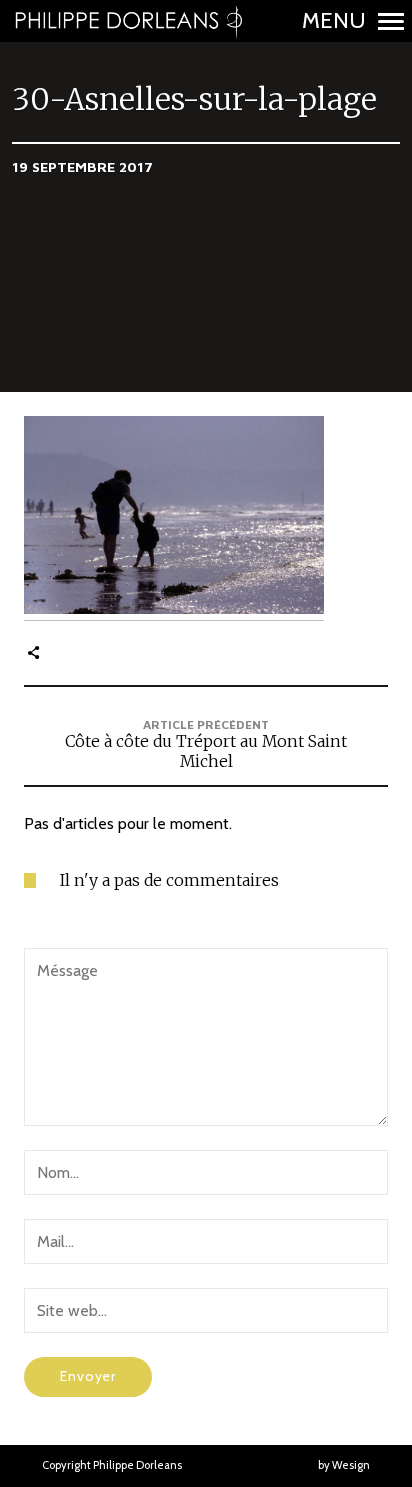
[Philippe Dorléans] (127, 21)
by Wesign (344, 1465)
